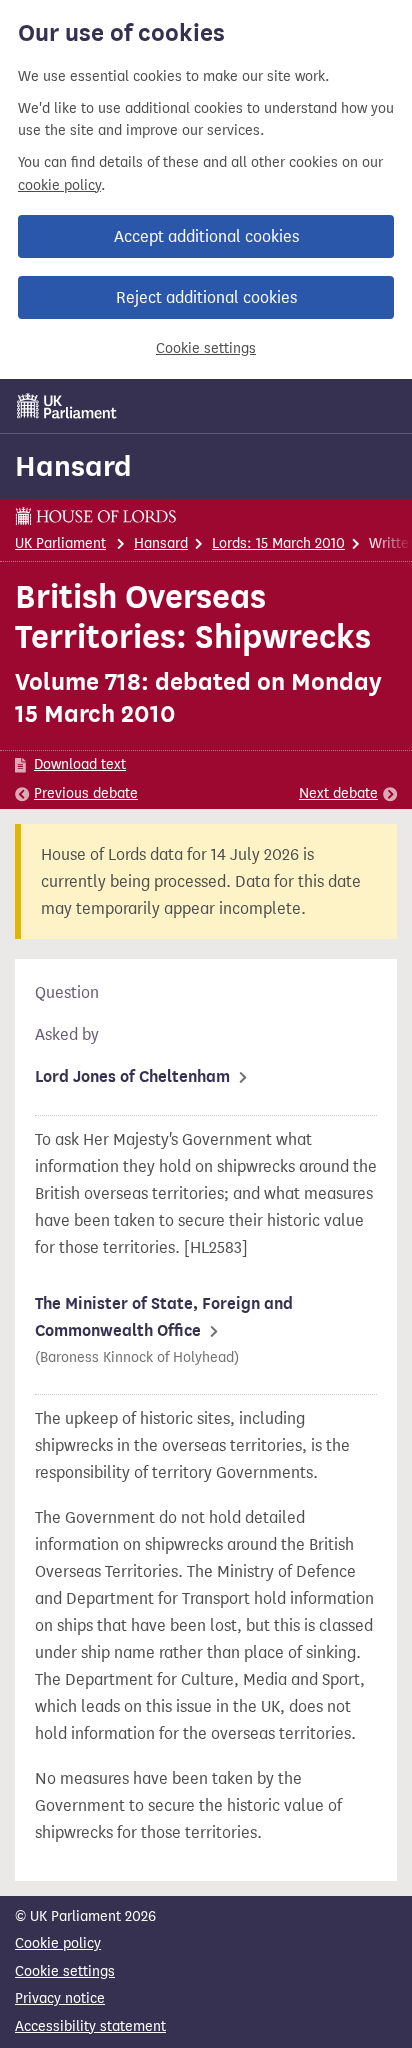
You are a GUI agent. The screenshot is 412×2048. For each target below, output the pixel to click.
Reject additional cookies (206, 297)
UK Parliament (60, 543)
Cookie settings (206, 348)
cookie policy (59, 185)
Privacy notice (60, 1998)
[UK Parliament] (67, 406)
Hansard (73, 466)
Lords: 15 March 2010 (278, 543)
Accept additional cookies (206, 236)
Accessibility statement (90, 2026)
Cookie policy (58, 1943)
